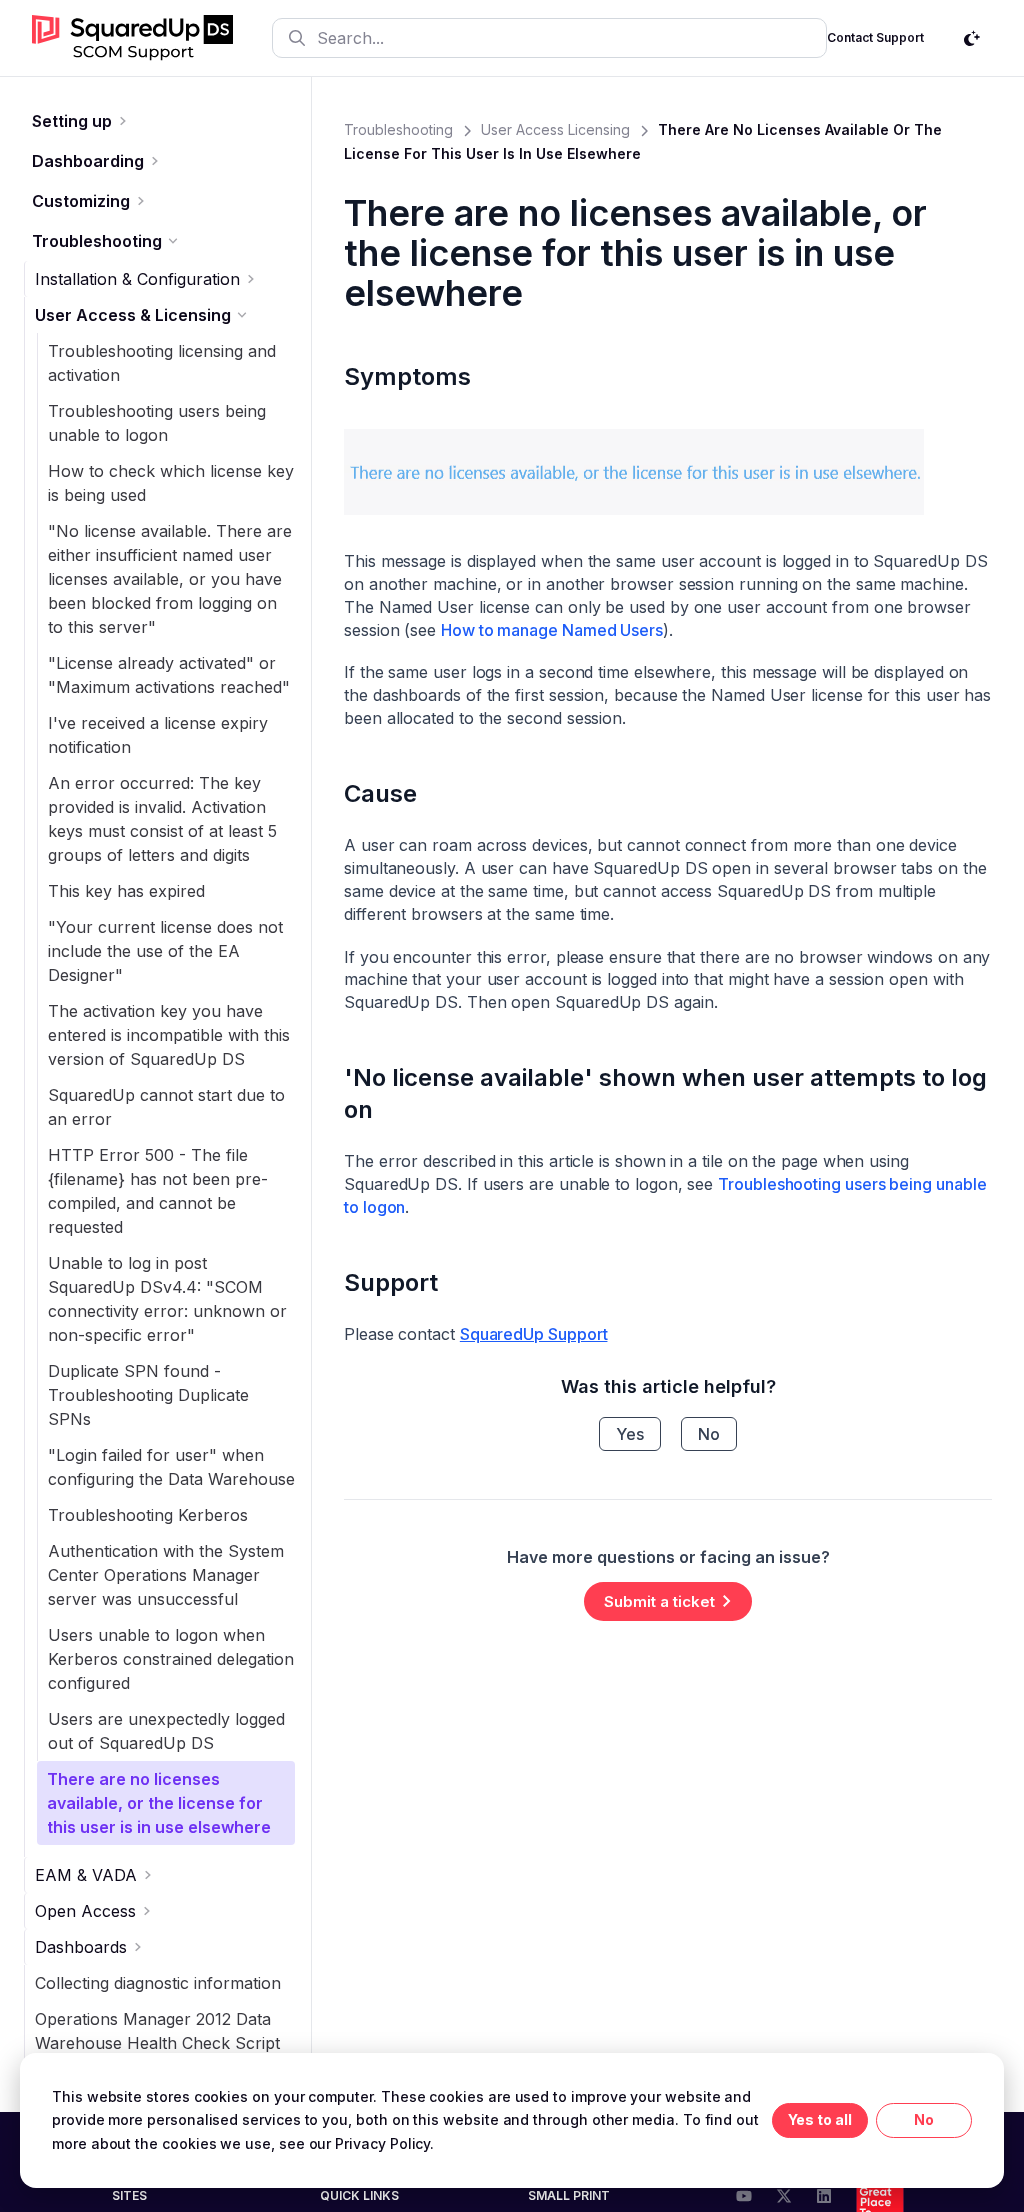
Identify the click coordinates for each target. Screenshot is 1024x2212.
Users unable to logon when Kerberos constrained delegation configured (171, 1659)
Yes (630, 1434)
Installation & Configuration (137, 279)
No (709, 1434)
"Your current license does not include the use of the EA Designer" (165, 951)
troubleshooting (398, 129)
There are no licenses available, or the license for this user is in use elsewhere (159, 1803)
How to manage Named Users (552, 630)
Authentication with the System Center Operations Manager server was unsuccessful (166, 1575)
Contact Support (875, 37)
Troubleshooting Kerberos (148, 1515)
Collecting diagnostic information (158, 1983)
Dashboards (81, 1947)
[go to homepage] (132, 38)
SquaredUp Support (534, 1334)
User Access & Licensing (133, 315)
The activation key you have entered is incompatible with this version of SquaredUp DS (169, 1035)
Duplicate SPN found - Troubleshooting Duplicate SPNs (148, 1395)
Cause (380, 793)
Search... (350, 38)
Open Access (85, 1911)
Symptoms (407, 376)
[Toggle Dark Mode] (972, 38)
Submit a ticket (659, 1601)
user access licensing (555, 129)
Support (391, 1282)
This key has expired (126, 891)
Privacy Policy (382, 2143)
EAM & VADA (86, 1875)
